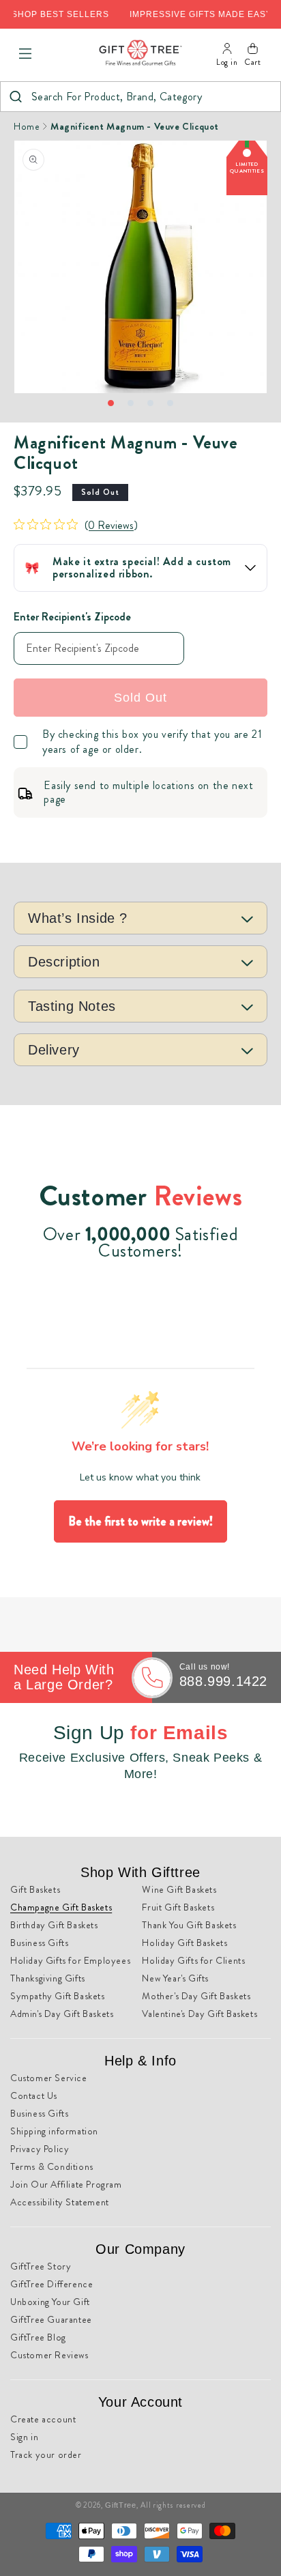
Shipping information (54, 2131)
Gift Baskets (35, 1889)
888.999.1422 (223, 1681)
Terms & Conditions (52, 2166)
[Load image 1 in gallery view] (111, 403)
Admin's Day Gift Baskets (62, 2014)
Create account (43, 2419)
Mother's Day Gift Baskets (196, 1996)
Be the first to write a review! (140, 1521)
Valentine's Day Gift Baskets (199, 2014)
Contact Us (34, 2095)
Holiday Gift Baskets (184, 1943)
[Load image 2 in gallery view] (131, 403)
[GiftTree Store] (140, 54)
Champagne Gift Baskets (61, 1907)
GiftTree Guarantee (51, 2319)
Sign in (24, 2437)
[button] (25, 54)
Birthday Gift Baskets (54, 1925)
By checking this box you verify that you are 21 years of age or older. (152, 742)
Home (27, 126)
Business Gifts (39, 1943)
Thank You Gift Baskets (189, 1925)
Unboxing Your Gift (50, 2302)
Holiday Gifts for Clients (193, 1960)
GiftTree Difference (51, 2284)
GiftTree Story (41, 2266)
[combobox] (140, 97)
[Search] (15, 97)
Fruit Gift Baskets (178, 1907)
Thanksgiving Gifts (48, 1978)
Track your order (46, 2455)
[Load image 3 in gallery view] (150, 403)
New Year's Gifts (175, 1978)
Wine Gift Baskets (179, 1889)
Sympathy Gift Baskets (58, 1996)
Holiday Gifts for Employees (70, 1960)
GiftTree (121, 2505)
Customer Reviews (49, 2355)
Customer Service (49, 2078)
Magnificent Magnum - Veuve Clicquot (135, 126)
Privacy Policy (40, 2149)
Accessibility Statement (60, 2202)
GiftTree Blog (38, 2337)
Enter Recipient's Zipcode (72, 617)
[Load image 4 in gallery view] (170, 403)
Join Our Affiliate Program (66, 2184)
